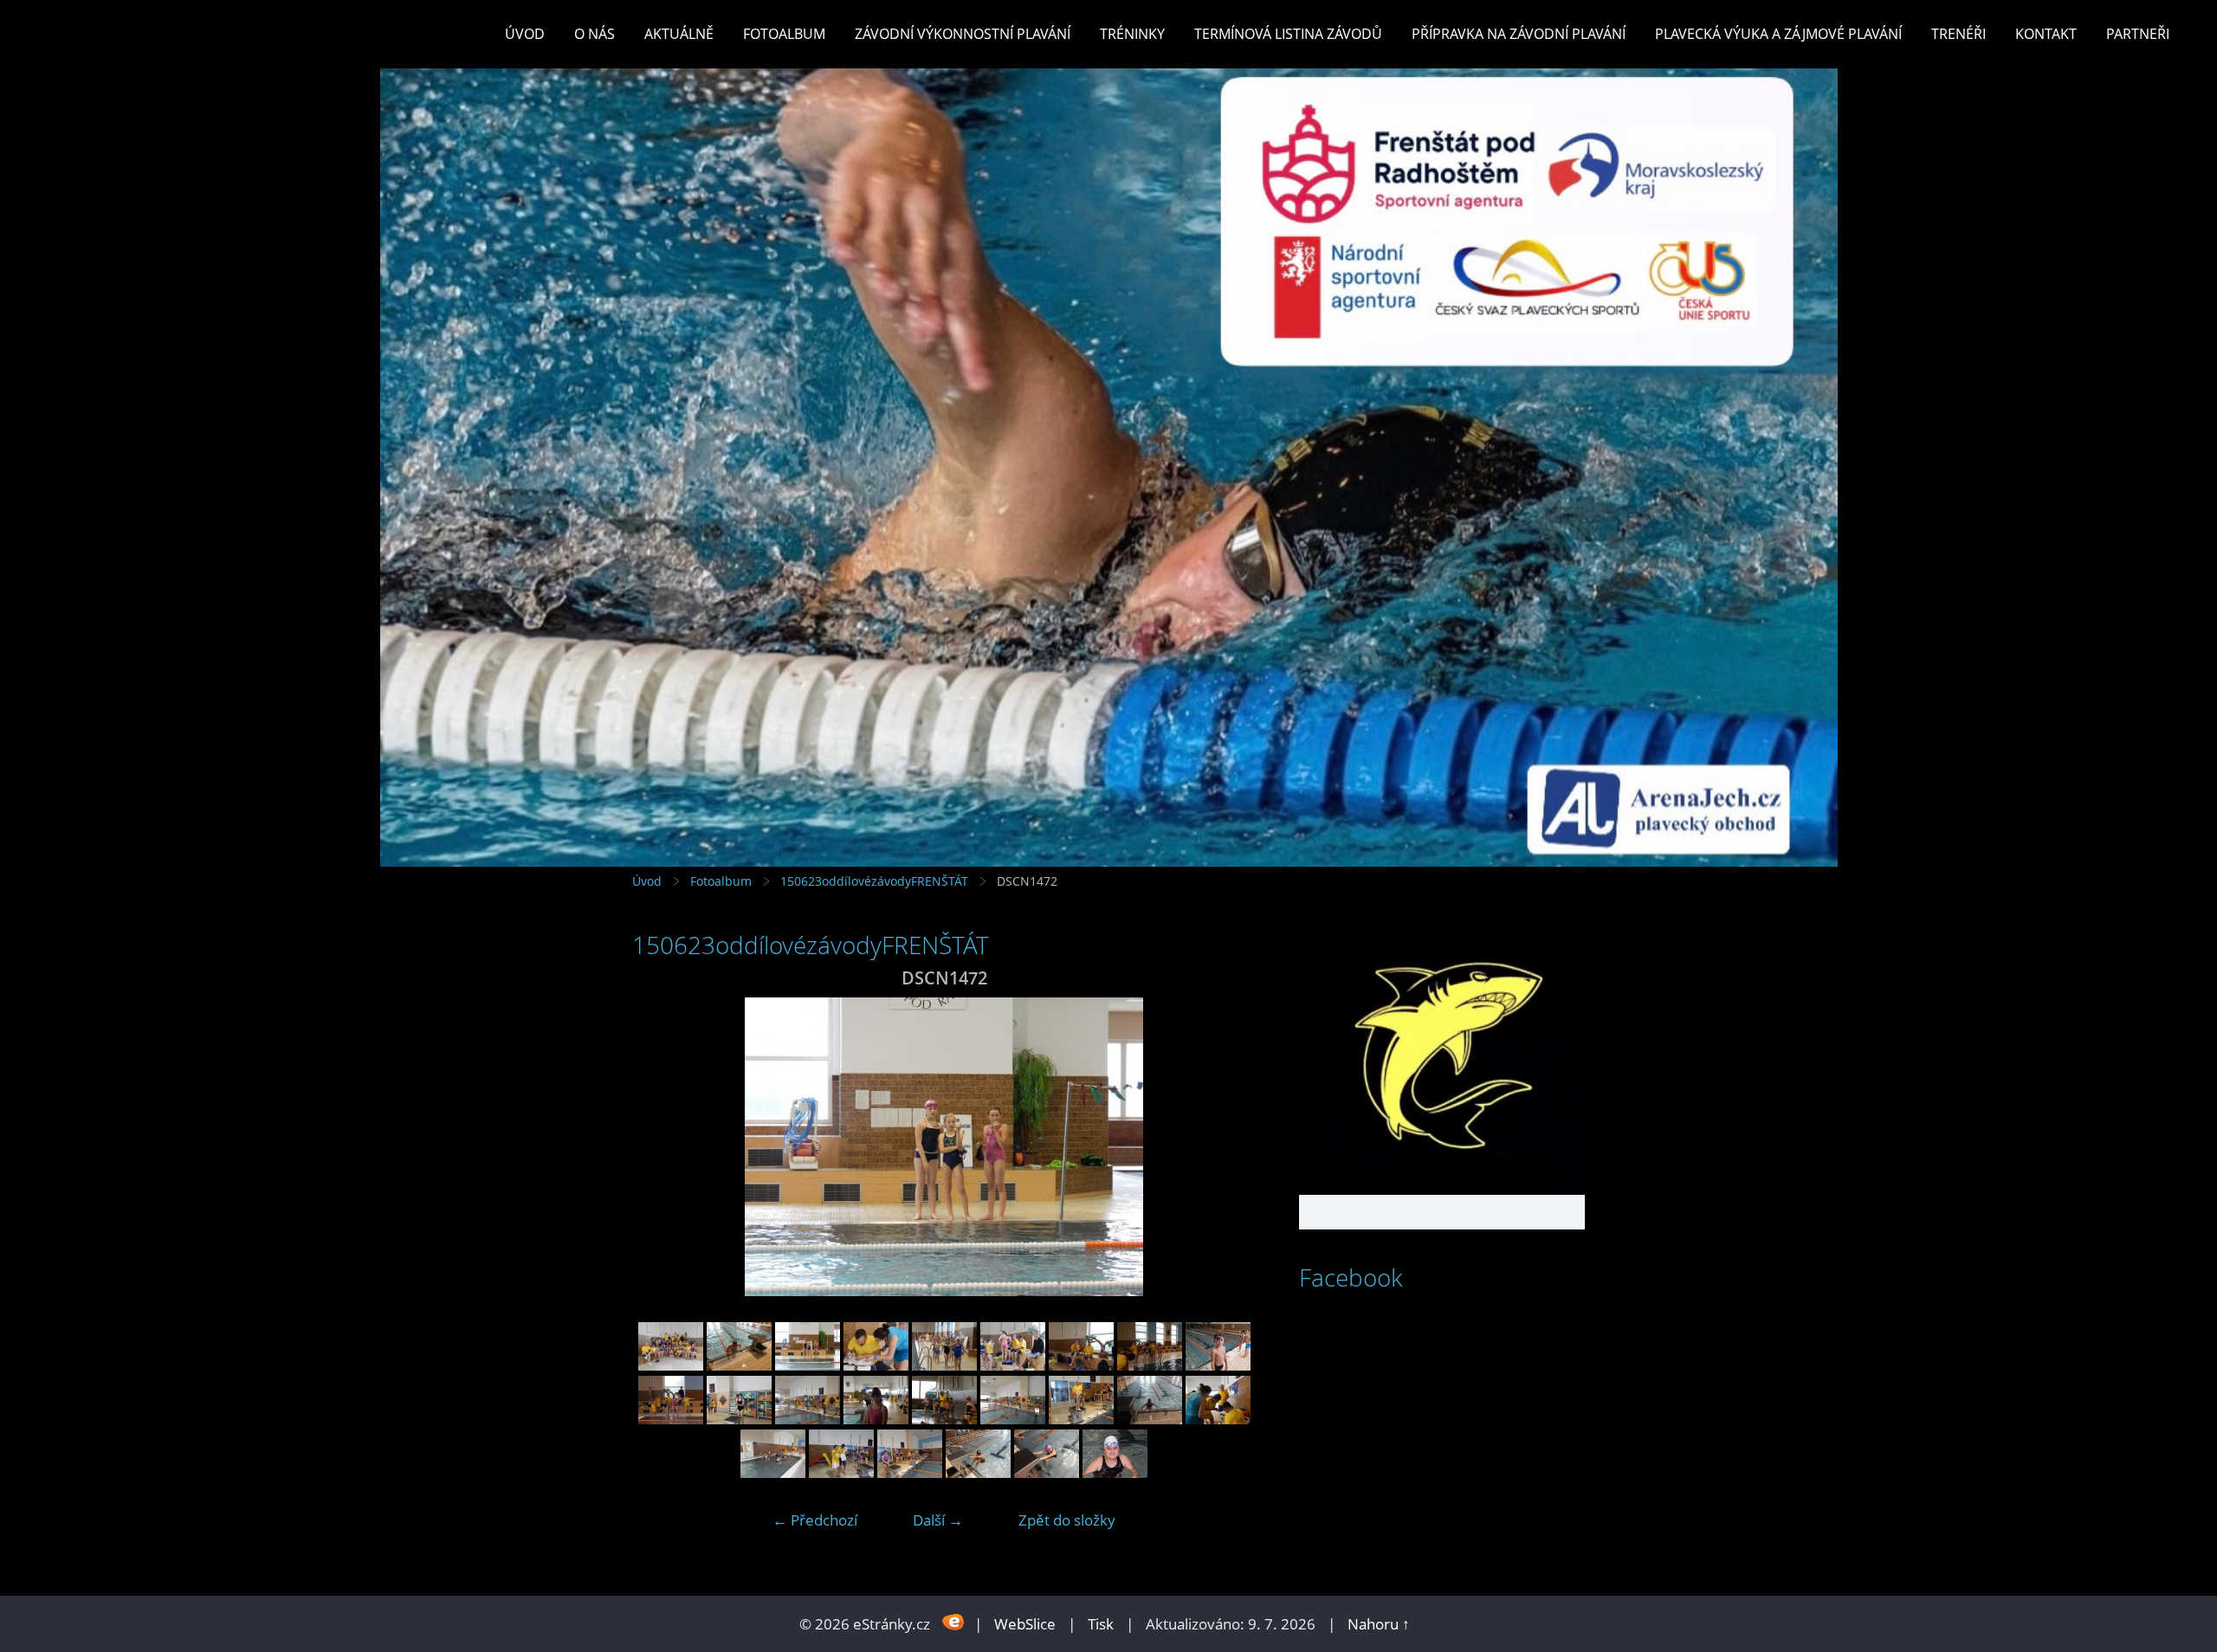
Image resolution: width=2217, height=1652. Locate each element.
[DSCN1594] (841, 1472)
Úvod (525, 34)
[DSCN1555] (1081, 1419)
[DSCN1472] (808, 1365)
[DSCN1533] (876, 1419)
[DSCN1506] (1218, 1365)
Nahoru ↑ (1379, 1624)
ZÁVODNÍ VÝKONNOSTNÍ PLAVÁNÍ (963, 34)
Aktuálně (679, 34)
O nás (595, 34)
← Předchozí (815, 1520)
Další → (938, 1520)
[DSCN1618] (1115, 1472)
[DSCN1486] (876, 1365)
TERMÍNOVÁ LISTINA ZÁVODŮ (1288, 34)
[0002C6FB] (739, 1365)
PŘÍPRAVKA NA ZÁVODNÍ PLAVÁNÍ (1519, 34)
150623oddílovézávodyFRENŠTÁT (874, 881)
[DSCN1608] (1047, 1472)
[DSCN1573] (1218, 1419)
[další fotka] (1228, 1147)
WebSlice (1025, 1624)
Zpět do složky (1067, 1520)
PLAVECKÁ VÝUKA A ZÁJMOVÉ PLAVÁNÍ (1778, 34)
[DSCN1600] (910, 1472)
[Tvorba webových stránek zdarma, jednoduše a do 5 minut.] (954, 1622)
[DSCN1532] (808, 1419)
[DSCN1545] (1013, 1419)
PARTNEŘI (2138, 34)
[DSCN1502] (1081, 1365)
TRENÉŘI (1958, 34)
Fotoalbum (784, 34)
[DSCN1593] (773, 1472)
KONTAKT (2046, 34)
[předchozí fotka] (660, 1147)
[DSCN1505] (1150, 1365)
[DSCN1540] (944, 1419)
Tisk (1101, 1624)
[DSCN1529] (739, 1419)
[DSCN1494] (1013, 1365)
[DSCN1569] (1150, 1419)
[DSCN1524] (671, 1419)
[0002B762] (671, 1365)
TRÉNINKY (1132, 34)
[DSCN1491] (944, 1365)
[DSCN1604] (978, 1472)
